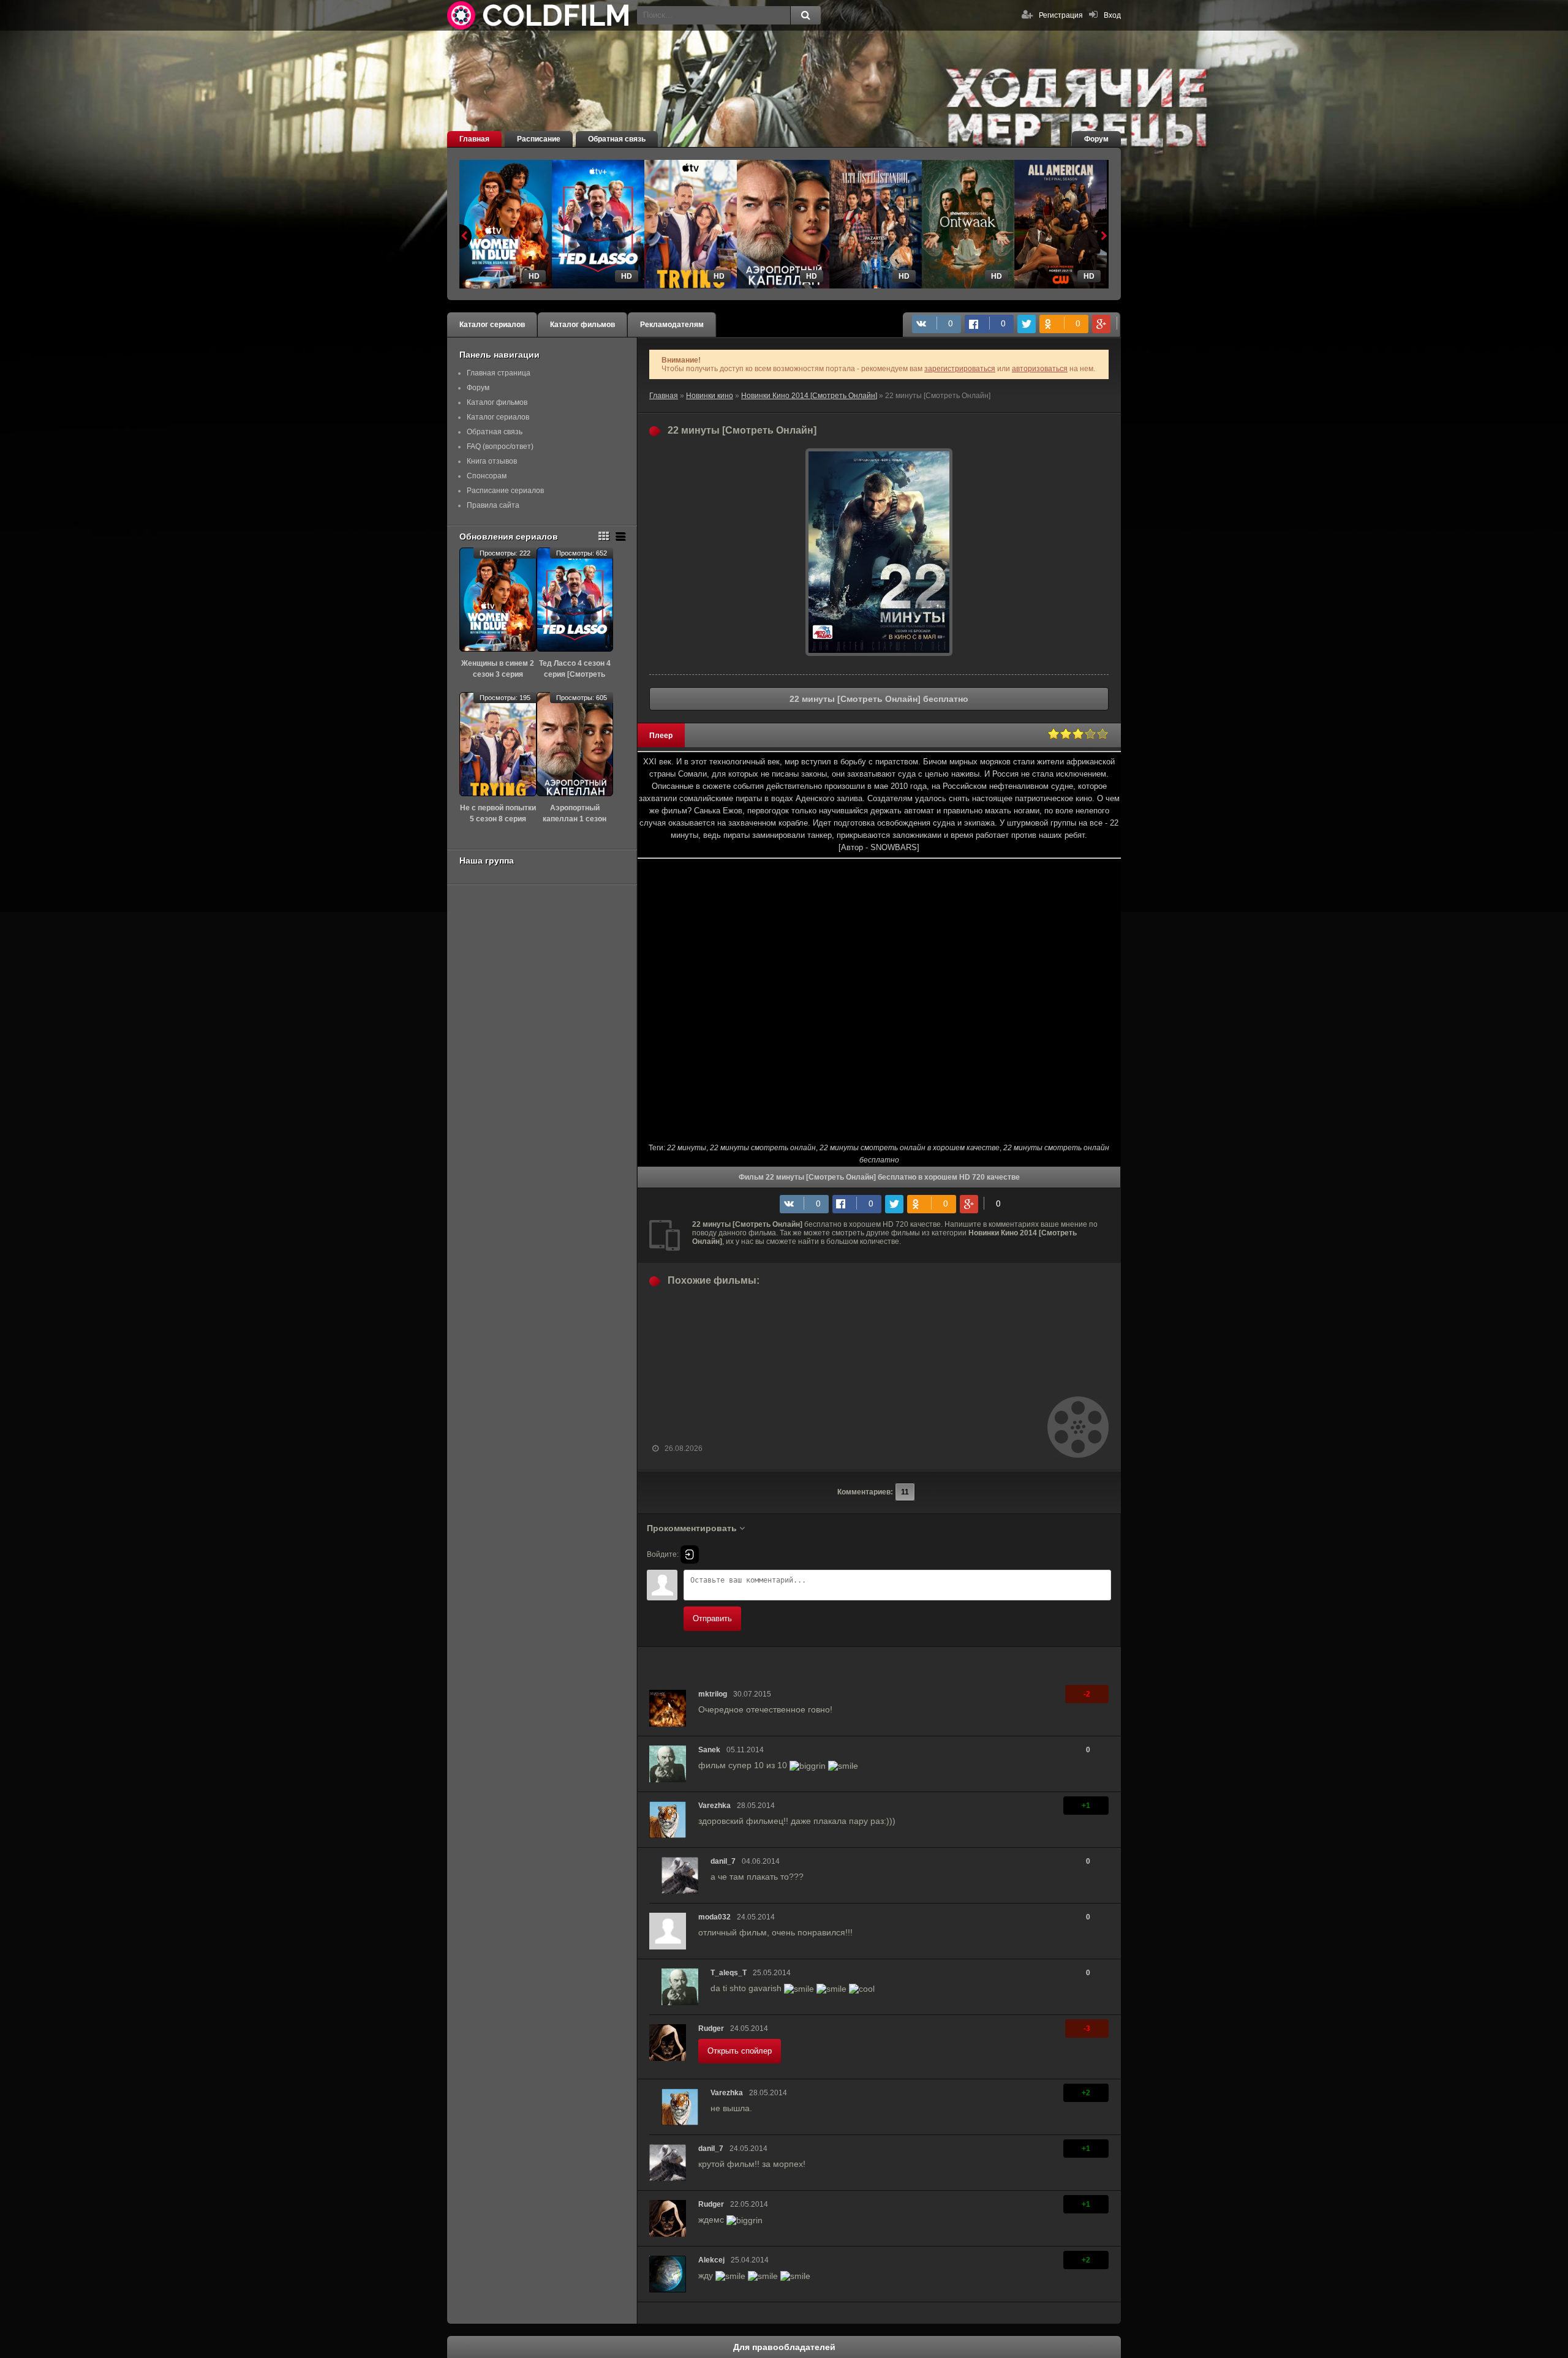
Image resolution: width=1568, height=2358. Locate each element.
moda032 (714, 1917)
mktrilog (713, 1694)
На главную (539, 15)
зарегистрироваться (960, 369)
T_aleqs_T (729, 1973)
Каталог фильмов (582, 325)
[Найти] (805, 15)
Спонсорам (487, 476)
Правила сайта (493, 505)
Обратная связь (617, 139)
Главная (474, 139)
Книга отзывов (492, 461)
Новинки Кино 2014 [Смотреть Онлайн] (809, 396)
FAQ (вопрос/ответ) (500, 446)
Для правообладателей (784, 2347)
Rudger (711, 2028)
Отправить (712, 1618)
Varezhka (714, 1806)
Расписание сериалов (505, 491)
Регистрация (1061, 15)
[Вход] (690, 1554)
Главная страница (499, 373)
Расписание (539, 139)
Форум (1096, 139)
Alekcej (711, 2260)
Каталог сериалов (492, 325)
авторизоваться (1040, 369)
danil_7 (723, 1861)
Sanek (709, 1750)
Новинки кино (710, 396)
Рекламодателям (672, 325)
